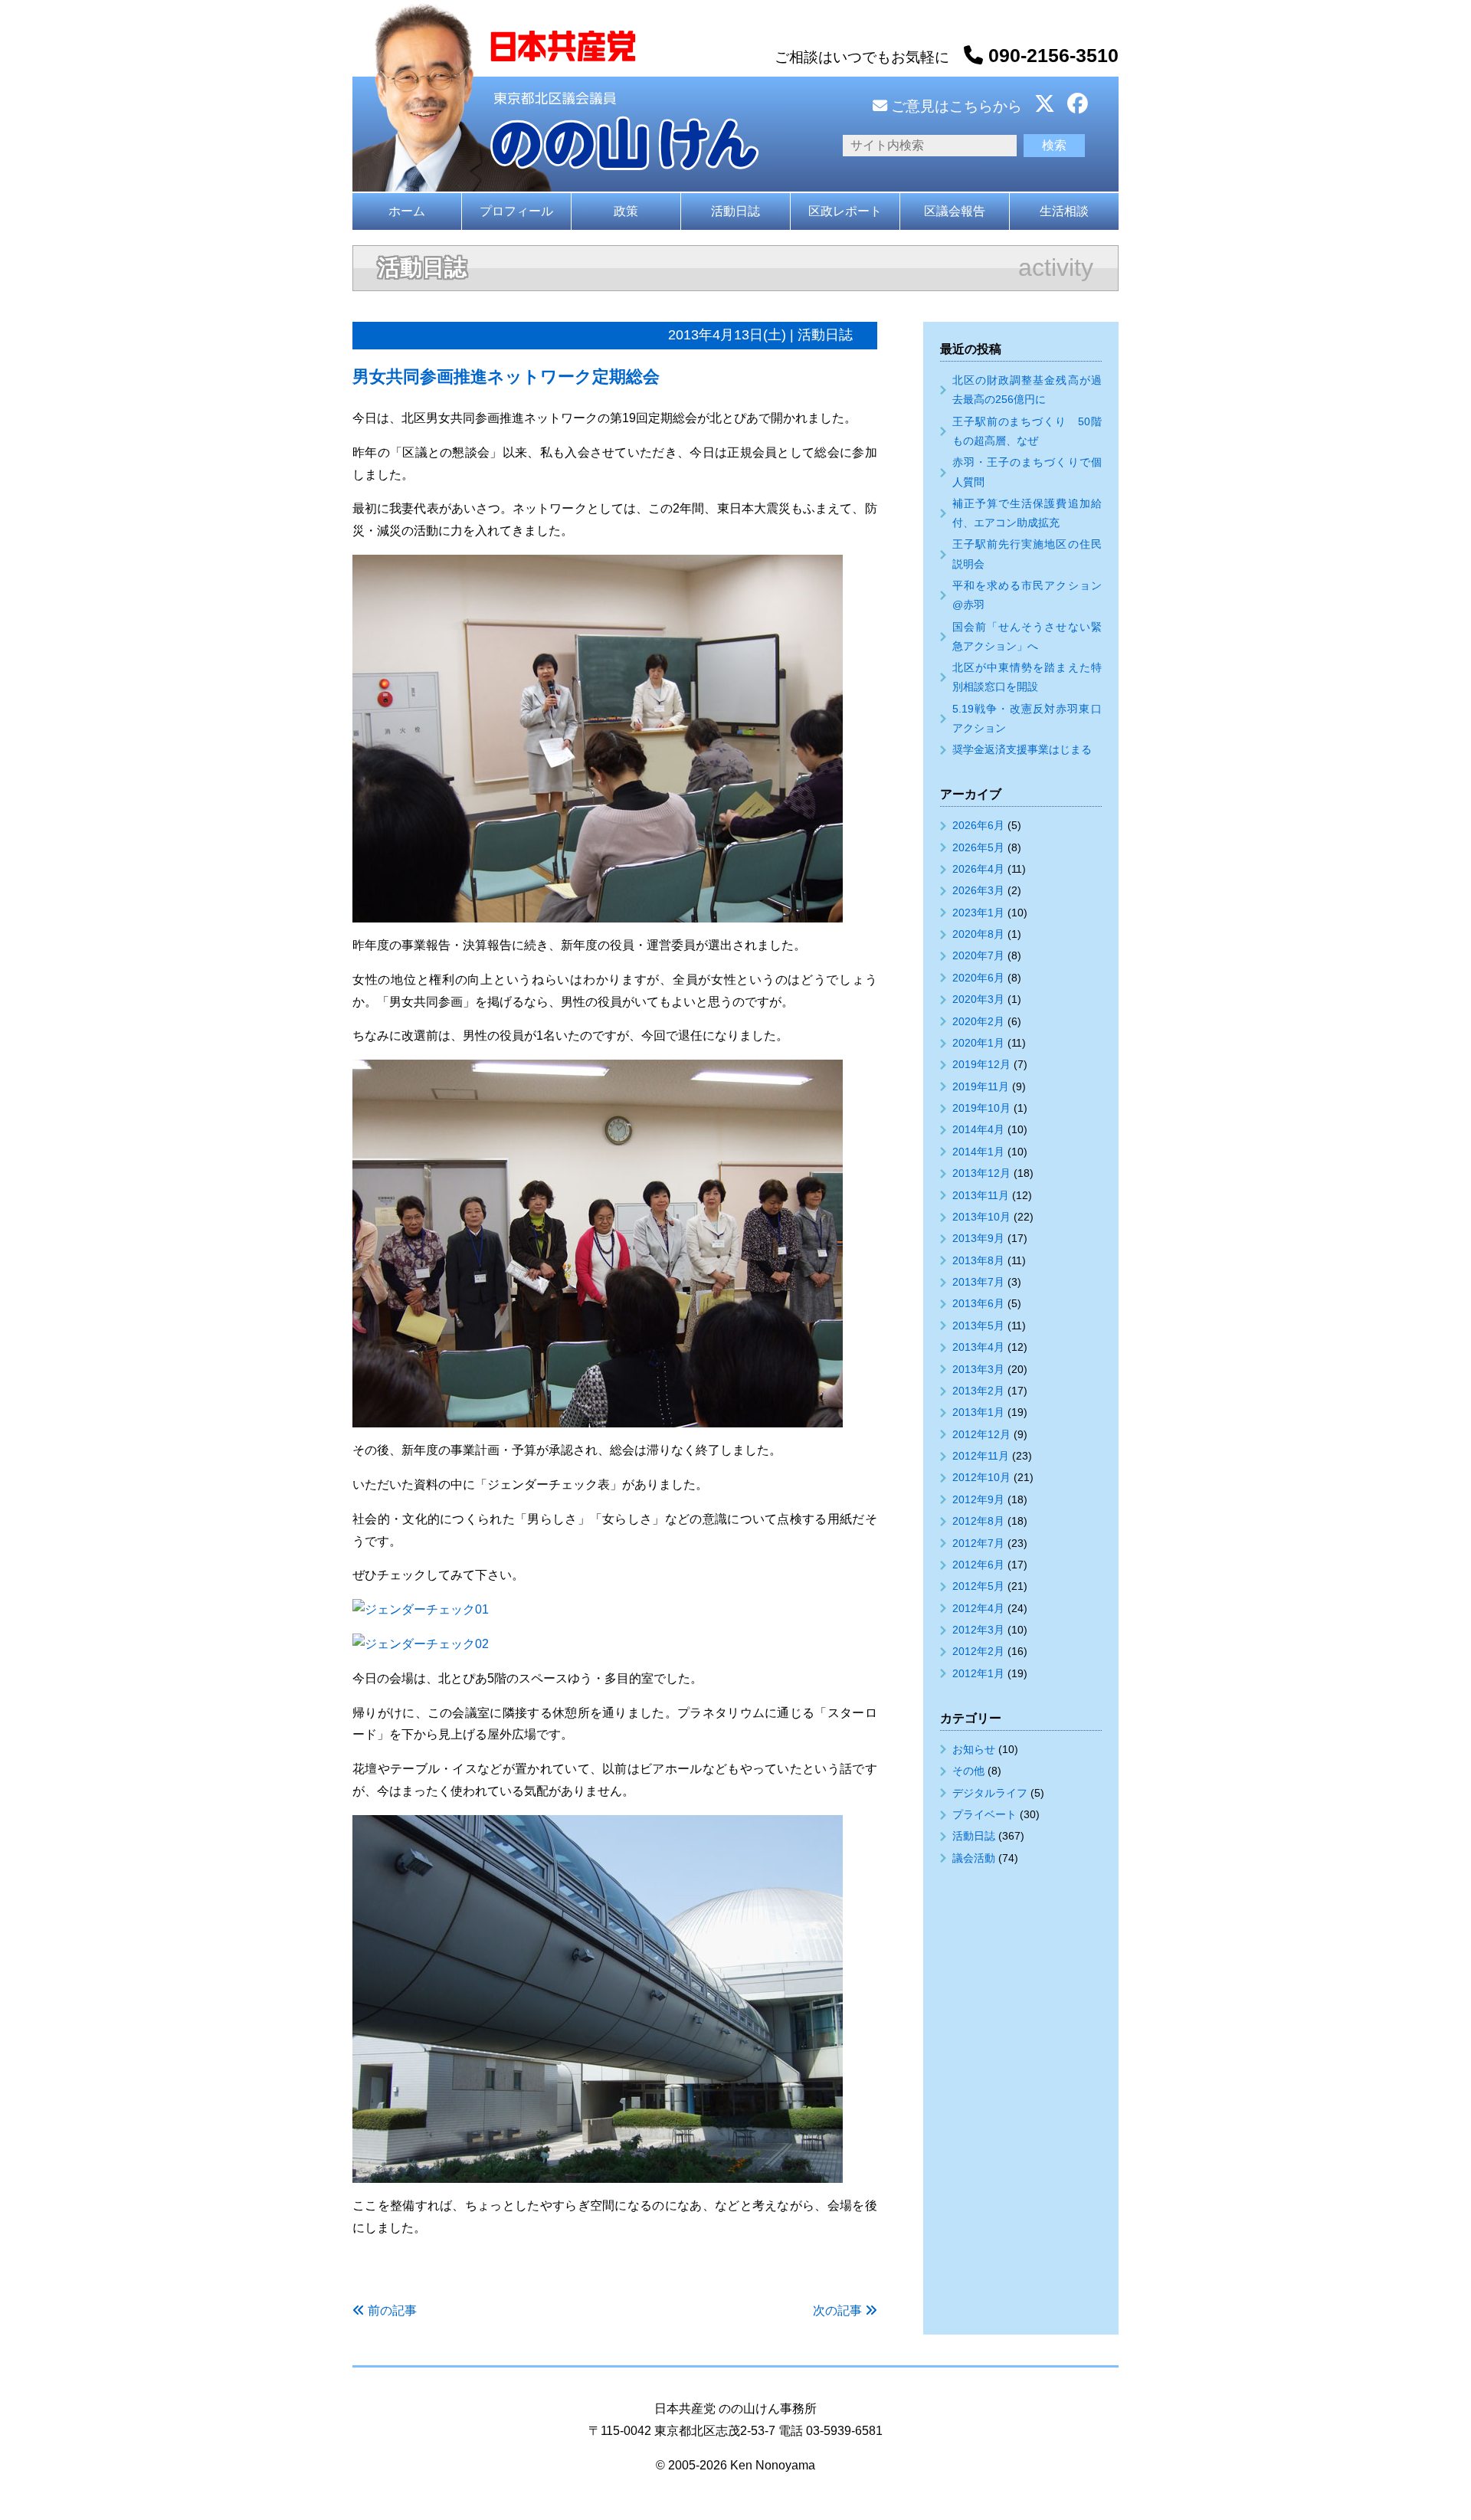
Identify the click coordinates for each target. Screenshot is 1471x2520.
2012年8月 (978, 1521)
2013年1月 (978, 1412)
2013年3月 (978, 1369)
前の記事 (392, 2310)
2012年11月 (981, 1456)
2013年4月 (978, 1347)
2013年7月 (978, 1282)
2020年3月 (978, 999)
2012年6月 (978, 1565)
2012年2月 (978, 1651)
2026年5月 (978, 847)
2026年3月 (978, 890)
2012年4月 (978, 1608)
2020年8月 (978, 934)
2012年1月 (978, 1673)
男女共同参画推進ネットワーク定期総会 (506, 377)
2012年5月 (978, 1586)
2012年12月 (981, 1434)
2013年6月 (978, 1303)
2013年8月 (978, 1260)
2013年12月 (981, 1173)
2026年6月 (978, 825)
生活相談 (1064, 211)
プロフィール (516, 211)
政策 (626, 211)
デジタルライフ (990, 1793)
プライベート (984, 1814)
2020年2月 (978, 1021)
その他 (968, 1771)
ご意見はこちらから (955, 106)
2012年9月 (978, 1499)
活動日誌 (735, 211)
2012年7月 (978, 1543)
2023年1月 (978, 913)
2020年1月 (978, 1043)
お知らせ (974, 1749)
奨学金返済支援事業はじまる (1022, 749)
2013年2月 (978, 1391)
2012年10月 (981, 1477)
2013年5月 (978, 1326)
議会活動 (974, 1858)
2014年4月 (978, 1129)
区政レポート (845, 211)
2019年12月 (981, 1064)
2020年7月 (978, 955)
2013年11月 (981, 1195)
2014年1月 (978, 1152)
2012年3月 (978, 1630)
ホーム (407, 211)
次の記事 (837, 2310)
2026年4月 (978, 869)
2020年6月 (978, 978)
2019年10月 (981, 1108)
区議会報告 (955, 211)
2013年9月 (978, 1238)
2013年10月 (981, 1217)
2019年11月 (981, 1086)
